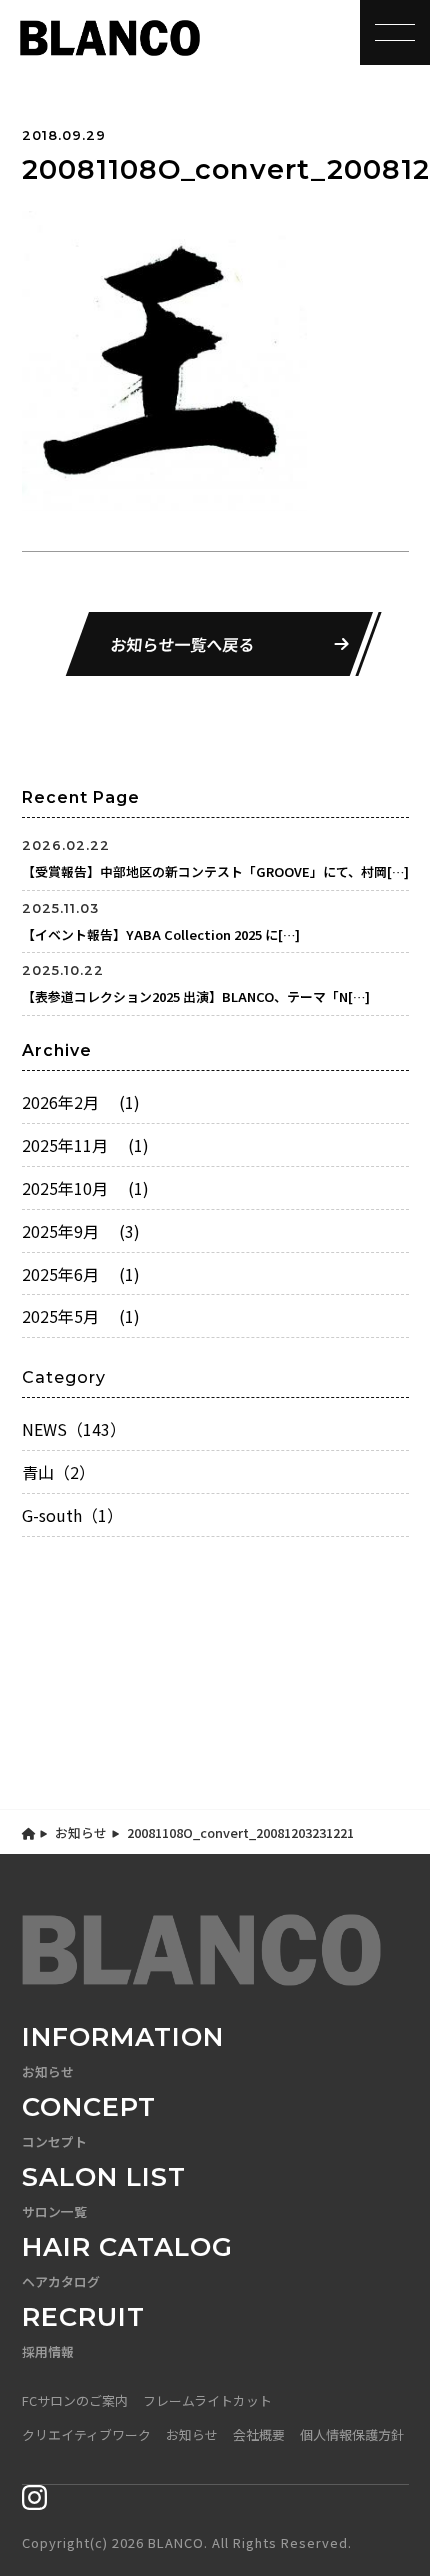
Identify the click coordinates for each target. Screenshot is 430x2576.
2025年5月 (81, 1316)
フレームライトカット (207, 2401)
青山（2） (58, 1472)
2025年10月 (85, 1188)
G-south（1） (72, 1515)
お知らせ (81, 1833)
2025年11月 (85, 1145)
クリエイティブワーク (86, 2435)
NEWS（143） (74, 1429)
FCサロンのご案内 (75, 2401)
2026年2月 (81, 1102)
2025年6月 (81, 1274)
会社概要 (259, 2435)
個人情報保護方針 (352, 2435)
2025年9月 (81, 1231)
